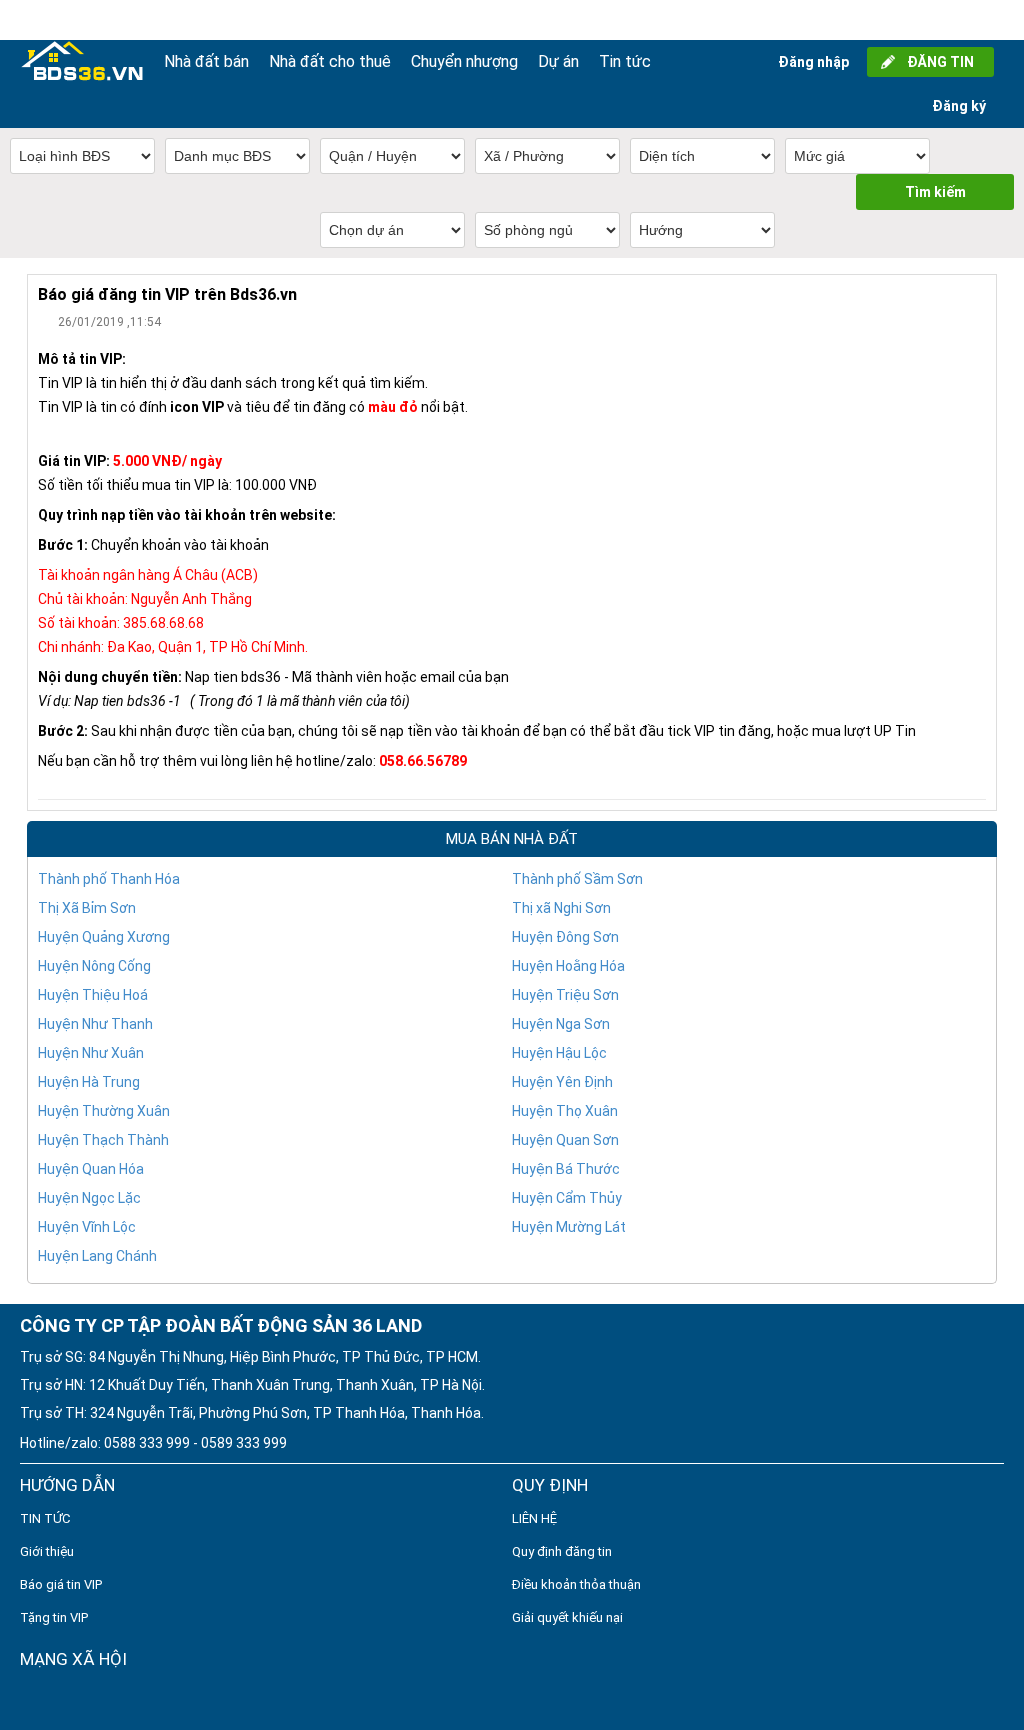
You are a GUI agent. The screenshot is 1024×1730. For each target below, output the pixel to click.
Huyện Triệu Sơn (565, 995)
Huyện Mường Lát (569, 1227)
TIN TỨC (45, 1518)
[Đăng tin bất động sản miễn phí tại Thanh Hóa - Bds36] (82, 62)
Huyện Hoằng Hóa (568, 966)
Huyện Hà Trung (89, 1082)
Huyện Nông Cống (94, 966)
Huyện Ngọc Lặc (89, 1198)
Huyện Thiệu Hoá (93, 995)
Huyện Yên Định (562, 1082)
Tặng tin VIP (54, 1617)
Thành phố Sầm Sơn (577, 879)
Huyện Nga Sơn (561, 1024)
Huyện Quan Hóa (91, 1169)
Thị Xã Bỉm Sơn (87, 908)
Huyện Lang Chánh (97, 1256)
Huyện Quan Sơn (565, 1140)
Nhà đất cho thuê (330, 61)
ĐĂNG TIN (940, 62)
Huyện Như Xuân (91, 1053)
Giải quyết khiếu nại (567, 1617)
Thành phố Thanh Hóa (109, 879)
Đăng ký (959, 106)
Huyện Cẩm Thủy (567, 1198)
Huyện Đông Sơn (565, 937)
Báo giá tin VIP (61, 1584)
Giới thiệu (47, 1551)
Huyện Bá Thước (566, 1169)
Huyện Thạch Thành (103, 1140)
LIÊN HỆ (534, 1518)
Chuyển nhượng (464, 61)
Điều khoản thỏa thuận (576, 1584)
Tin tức (625, 61)
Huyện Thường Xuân (104, 1111)
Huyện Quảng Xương (104, 937)
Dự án (558, 61)
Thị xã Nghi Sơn (561, 908)
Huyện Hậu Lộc (559, 1053)
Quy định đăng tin (562, 1551)
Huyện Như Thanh (95, 1024)
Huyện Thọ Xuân (565, 1111)
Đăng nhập (813, 62)
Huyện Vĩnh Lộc (87, 1227)
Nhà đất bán (206, 61)
